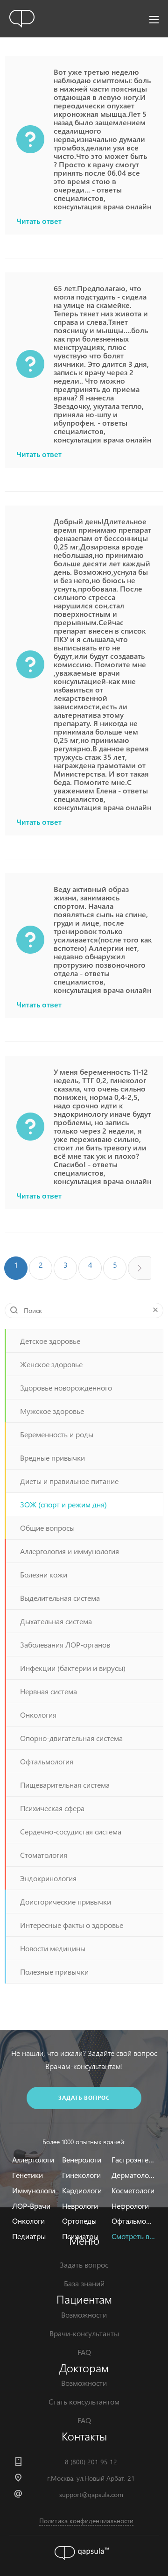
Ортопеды (79, 2221)
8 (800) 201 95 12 (91, 2462)
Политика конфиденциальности (86, 2521)
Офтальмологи (133, 2221)
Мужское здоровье (52, 1411)
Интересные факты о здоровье (72, 1925)
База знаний (84, 2283)
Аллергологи (33, 2159)
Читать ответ (39, 221)
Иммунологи (34, 2190)
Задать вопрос (84, 2265)
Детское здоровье (50, 1341)
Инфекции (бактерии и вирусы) (73, 1668)
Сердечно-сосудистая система (71, 1831)
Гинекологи (81, 2175)
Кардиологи (82, 2190)
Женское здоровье (51, 1364)
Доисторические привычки (66, 1902)
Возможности (84, 2315)
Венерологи (82, 2159)
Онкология (38, 1715)
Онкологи (28, 2221)
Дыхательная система (56, 1621)
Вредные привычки (52, 1458)
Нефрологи (130, 2206)
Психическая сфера (52, 1808)
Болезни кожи (44, 1574)
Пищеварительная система (65, 1785)
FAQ (84, 2352)
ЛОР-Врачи (31, 2206)
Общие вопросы (47, 1528)
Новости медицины (53, 1948)
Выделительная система (60, 1598)
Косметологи (133, 2190)
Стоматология (44, 1855)
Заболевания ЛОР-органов (65, 1645)
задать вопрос (84, 2098)
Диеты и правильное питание (69, 1481)
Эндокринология (48, 1878)
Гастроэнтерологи (133, 2159)
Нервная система (49, 1691)
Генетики (28, 2175)
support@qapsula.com (91, 2494)
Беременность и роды (57, 1434)
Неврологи (80, 2206)
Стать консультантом (84, 2401)
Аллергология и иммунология (70, 1551)
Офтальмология (47, 1761)
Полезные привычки (54, 1972)
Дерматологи (133, 2175)
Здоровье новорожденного (66, 1388)
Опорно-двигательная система (71, 1738)
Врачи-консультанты (84, 2333)
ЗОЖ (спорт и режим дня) (63, 1504)
